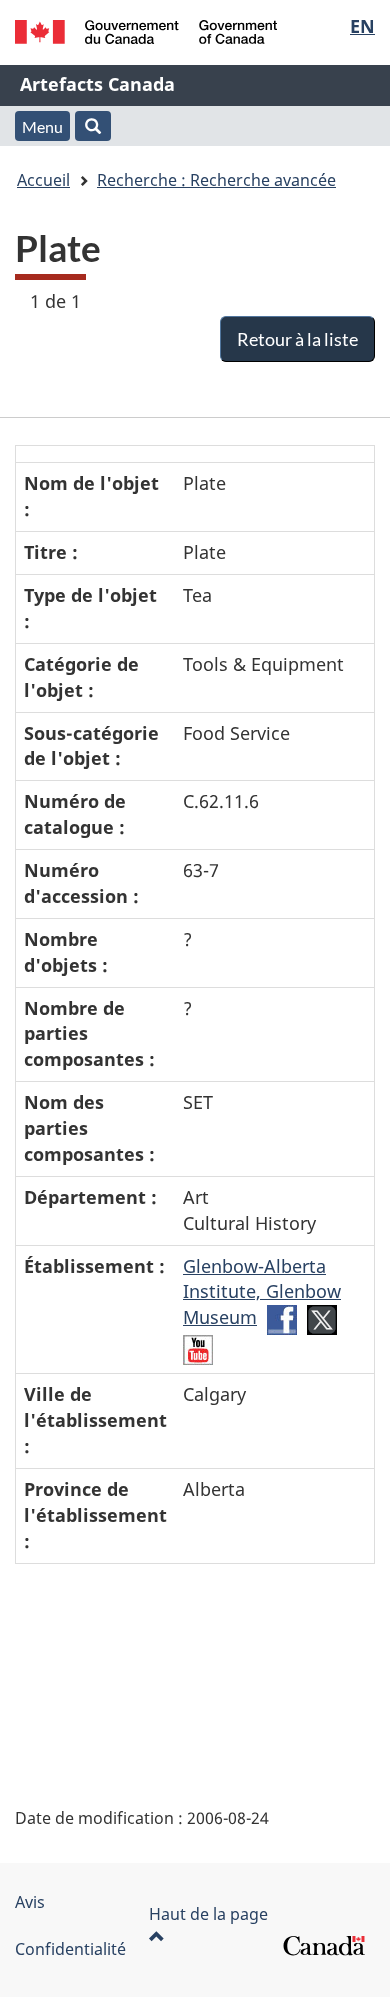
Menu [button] (42, 126)
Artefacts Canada (97, 84)
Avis (30, 1902)
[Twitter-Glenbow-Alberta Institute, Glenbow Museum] (322, 1318)
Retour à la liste (297, 339)
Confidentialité (70, 1949)
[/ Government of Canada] (146, 32)
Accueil (43, 180)
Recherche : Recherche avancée (216, 180)
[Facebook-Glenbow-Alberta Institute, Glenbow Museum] (282, 1318)
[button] (93, 126)
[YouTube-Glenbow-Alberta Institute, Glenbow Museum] (198, 1348)
